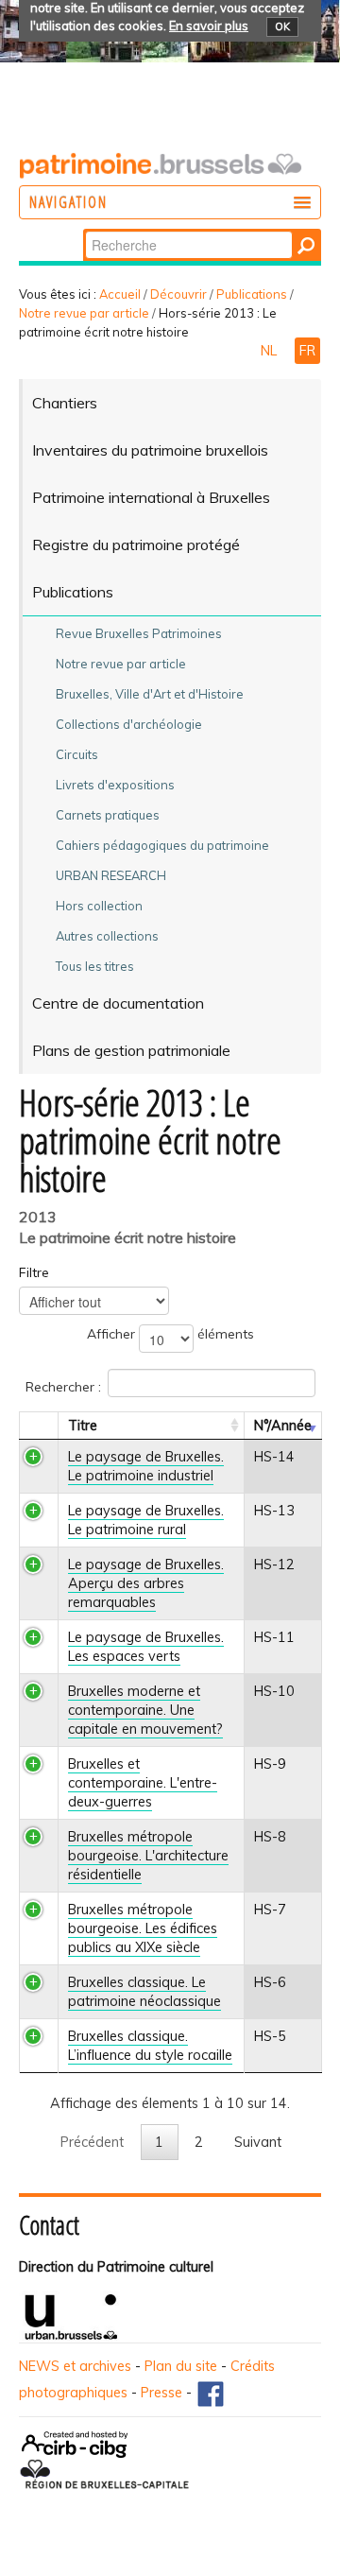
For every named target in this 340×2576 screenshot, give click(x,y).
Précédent (92, 2142)
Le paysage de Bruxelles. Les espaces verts (146, 1647)
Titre (83, 1426)
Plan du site (181, 2366)
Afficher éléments (170, 1334)
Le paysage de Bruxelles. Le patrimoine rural (146, 1520)
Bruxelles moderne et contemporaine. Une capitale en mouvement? (145, 1710)
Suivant (258, 2142)
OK (282, 26)
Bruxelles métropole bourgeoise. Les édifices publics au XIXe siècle (143, 1928)
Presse (161, 2393)
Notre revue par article (84, 313)
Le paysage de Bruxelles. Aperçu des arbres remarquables (146, 1583)
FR (307, 351)
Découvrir (178, 294)
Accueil (120, 294)
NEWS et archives (75, 2366)
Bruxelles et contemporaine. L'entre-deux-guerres (143, 1783)
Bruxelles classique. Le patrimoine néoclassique (144, 1992)
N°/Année (283, 1426)
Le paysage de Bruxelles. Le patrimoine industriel (146, 1466)
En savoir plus (209, 26)
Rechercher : (63, 1386)
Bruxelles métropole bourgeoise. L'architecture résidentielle (148, 1856)
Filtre (34, 1272)
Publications (252, 294)
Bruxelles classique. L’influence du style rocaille (150, 2046)
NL (271, 351)
